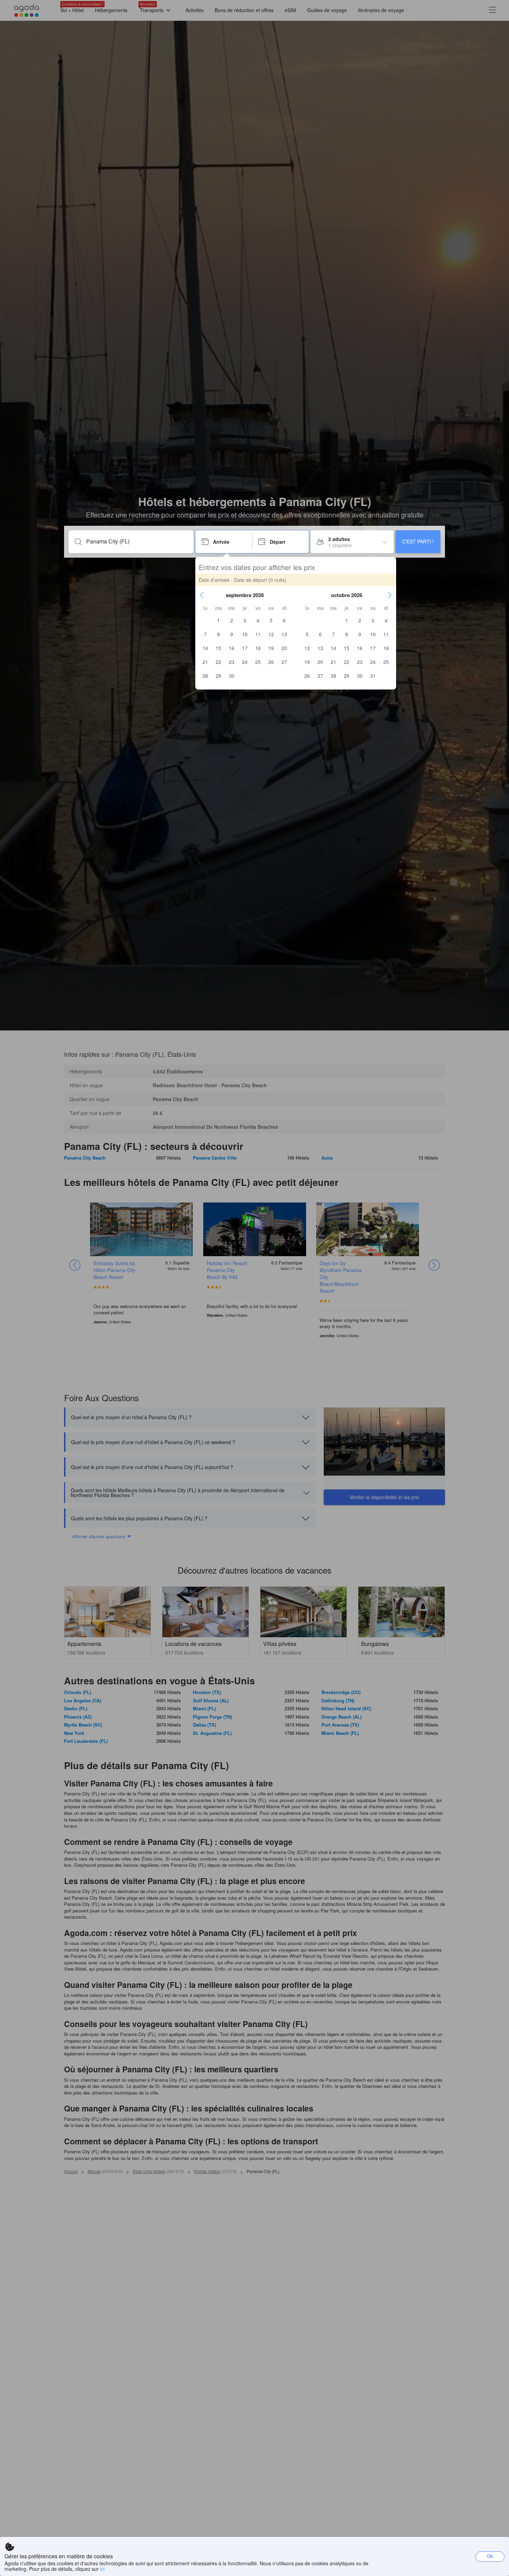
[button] (202, 595)
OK (490, 2556)
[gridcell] (218, 620)
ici (102, 2569)
